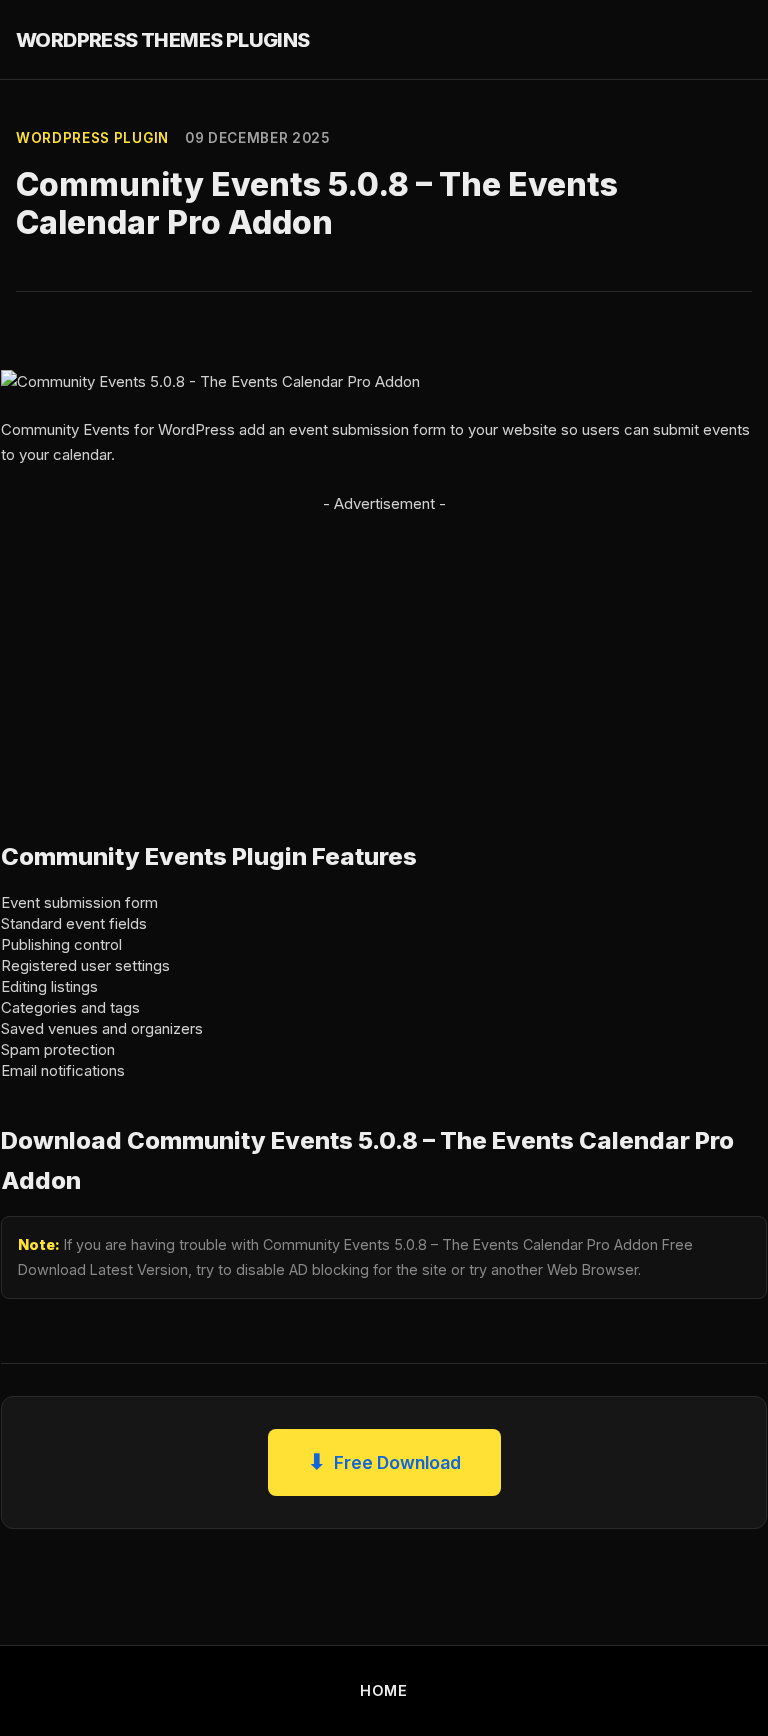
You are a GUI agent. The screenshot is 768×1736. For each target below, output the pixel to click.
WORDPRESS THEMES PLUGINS (163, 40)
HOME (384, 1690)
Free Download (384, 1461)
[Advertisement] (384, 657)
